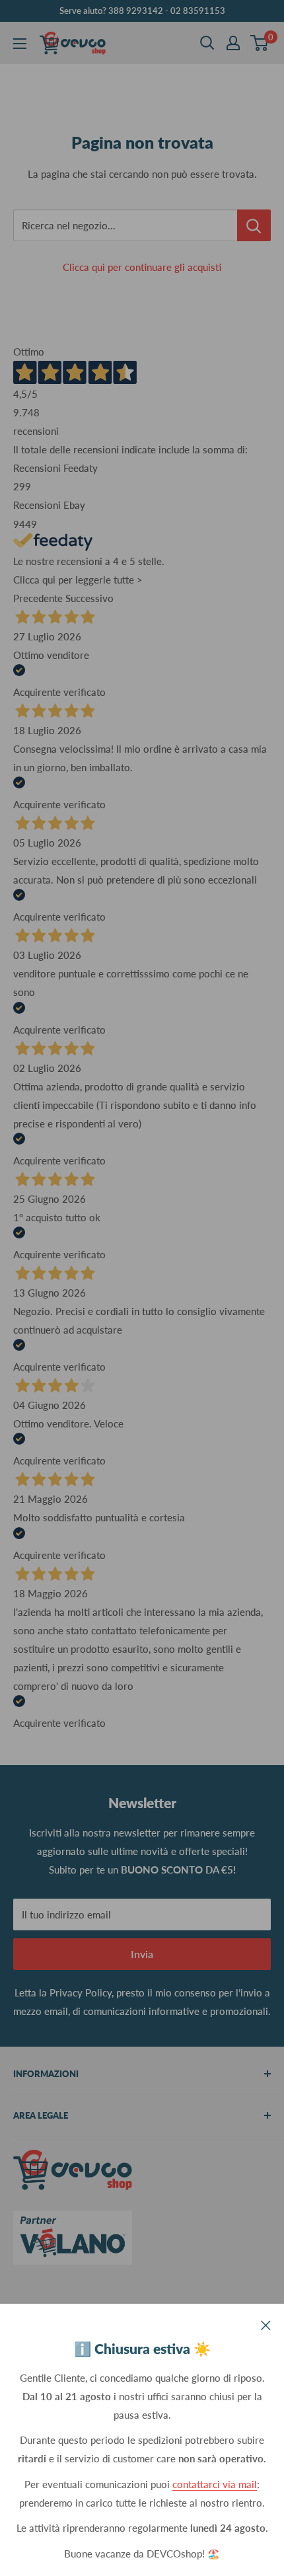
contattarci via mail (215, 2484)
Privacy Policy (81, 1992)
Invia (142, 1954)
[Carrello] (260, 43)
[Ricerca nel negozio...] (254, 225)
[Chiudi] (266, 2324)
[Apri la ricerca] (207, 43)
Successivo (89, 598)
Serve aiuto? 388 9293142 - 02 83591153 (142, 11)
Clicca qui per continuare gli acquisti (142, 267)
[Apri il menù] (20, 44)
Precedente (38, 598)
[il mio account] (233, 43)
